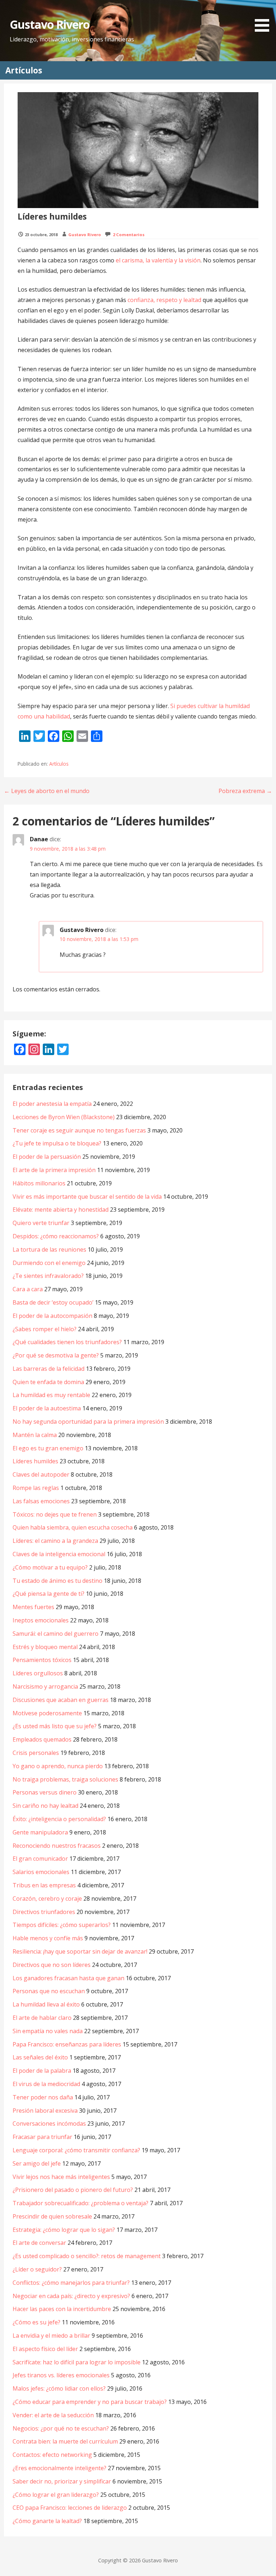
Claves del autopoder (41, 1474)
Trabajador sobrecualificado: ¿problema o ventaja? (80, 2203)
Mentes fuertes (33, 1607)
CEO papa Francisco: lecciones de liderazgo (70, 2508)
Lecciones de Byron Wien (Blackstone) (64, 1117)
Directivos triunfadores (44, 1912)
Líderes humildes (35, 1461)
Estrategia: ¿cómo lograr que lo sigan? (64, 2230)
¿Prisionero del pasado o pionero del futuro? (73, 2190)
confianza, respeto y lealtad (164, 300)
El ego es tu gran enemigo (48, 1448)
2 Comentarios (129, 235)
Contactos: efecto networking (52, 2455)
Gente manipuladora (40, 1832)
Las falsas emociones (41, 1501)
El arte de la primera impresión (54, 1170)
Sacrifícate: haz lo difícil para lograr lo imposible (77, 2362)
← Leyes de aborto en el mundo (47, 791)
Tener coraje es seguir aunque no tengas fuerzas (79, 1130)
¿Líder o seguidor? (37, 2269)
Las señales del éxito (40, 2057)
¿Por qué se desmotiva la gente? (56, 1355)
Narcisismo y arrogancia (45, 1686)
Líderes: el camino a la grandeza (55, 1541)
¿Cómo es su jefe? (36, 2322)
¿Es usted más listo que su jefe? (55, 1726)
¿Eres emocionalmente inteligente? (59, 2468)
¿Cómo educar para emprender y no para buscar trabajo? (90, 2402)
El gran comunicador (40, 1859)
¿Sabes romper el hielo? (45, 1329)
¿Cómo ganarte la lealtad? (47, 2521)
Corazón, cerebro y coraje (47, 1899)
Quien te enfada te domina (48, 1382)
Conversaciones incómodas (49, 2124)
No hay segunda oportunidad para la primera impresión (88, 1422)
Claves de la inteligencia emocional (59, 1554)
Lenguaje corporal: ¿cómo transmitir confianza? (76, 2150)
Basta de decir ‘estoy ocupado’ (53, 1302)
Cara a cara (28, 1289)
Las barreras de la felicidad (49, 1369)
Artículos (59, 764)
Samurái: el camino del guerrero (56, 1634)
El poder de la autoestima (47, 1408)
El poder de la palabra (42, 2071)
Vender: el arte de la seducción (53, 2415)
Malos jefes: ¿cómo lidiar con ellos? (59, 2388)
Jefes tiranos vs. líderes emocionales (61, 2375)
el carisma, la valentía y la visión (158, 260)
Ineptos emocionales (41, 1620)
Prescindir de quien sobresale (52, 2216)
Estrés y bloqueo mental (45, 1647)
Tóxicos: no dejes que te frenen (55, 1514)
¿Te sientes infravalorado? (48, 1276)
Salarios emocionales (41, 1872)
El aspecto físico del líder (45, 2349)
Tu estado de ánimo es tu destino (57, 1581)
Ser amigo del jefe (37, 2163)
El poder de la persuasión (47, 1157)
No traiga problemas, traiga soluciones (65, 1779)
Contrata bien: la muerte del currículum (65, 2441)
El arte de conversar (39, 2243)
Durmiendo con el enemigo (49, 1263)
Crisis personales (36, 1753)
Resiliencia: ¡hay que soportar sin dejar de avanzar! (80, 1951)
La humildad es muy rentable (51, 1395)
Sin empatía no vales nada (48, 2031)
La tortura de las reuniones (49, 1249)
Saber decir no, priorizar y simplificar (62, 2481)
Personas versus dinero (45, 1792)
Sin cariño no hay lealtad (45, 1806)
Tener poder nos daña (43, 2097)
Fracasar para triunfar (42, 2137)
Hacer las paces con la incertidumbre (62, 2309)
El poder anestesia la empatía (52, 1104)
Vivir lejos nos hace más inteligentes (61, 2177)
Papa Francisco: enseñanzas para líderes (67, 2044)
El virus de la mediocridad (46, 2084)
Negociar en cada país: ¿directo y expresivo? (71, 2296)
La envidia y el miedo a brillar (51, 2336)
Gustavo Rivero (50, 24)
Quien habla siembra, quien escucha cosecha (73, 1527)
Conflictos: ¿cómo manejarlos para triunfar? (71, 2283)
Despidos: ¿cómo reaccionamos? (56, 1236)
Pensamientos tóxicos (42, 1660)
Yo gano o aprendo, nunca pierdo (58, 1766)
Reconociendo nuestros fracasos (57, 1846)
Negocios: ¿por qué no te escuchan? (61, 2428)
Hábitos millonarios (39, 1183)
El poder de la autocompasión (52, 1316)
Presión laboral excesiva (45, 2111)
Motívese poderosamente (47, 1713)
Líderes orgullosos (38, 1673)
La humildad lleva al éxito (46, 2004)
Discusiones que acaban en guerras (61, 1700)
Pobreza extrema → (245, 791)
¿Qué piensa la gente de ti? (49, 1594)
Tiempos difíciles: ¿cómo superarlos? (62, 1925)
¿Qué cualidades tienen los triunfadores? (67, 1342)
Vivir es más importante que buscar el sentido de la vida (87, 1197)
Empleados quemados (42, 1739)
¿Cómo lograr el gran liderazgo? (56, 2495)
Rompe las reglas (36, 1488)
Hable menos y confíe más (48, 1938)
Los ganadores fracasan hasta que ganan (68, 1978)
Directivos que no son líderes (52, 1965)
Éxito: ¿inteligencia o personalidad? (59, 1819)
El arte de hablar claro (42, 2018)
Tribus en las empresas (44, 1885)
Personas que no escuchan (49, 1991)
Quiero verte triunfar (41, 1223)
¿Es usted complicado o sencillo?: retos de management (87, 2256)
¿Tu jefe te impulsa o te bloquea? (57, 1143)
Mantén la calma (35, 1435)
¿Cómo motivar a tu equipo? (50, 1567)
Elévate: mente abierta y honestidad (61, 1210)
